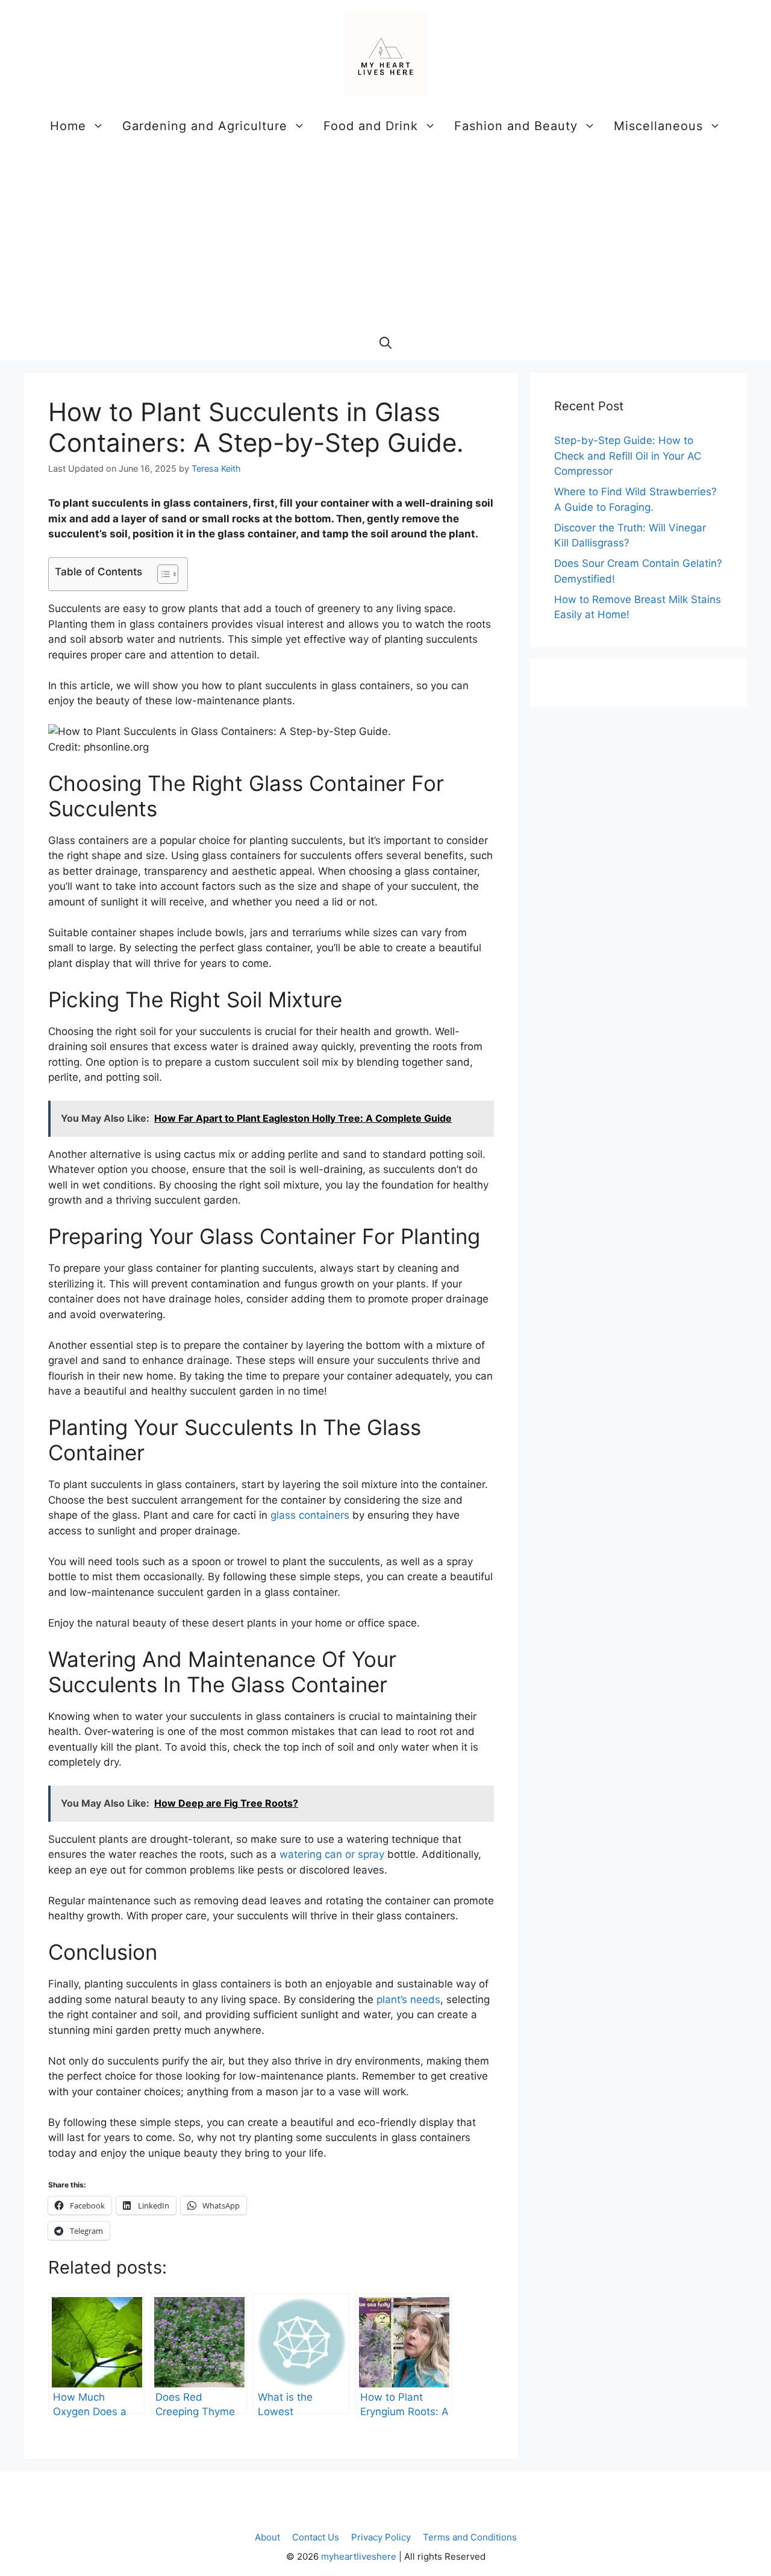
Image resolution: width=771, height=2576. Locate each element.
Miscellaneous (658, 126)
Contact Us (316, 2537)
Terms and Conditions (470, 2537)
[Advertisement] (385, 234)
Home (68, 126)
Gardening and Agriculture (205, 126)
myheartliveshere (359, 2556)
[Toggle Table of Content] (162, 574)
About (267, 2537)
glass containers (310, 1515)
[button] (385, 343)
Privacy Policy (381, 2537)
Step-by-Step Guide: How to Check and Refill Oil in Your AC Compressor (628, 456)
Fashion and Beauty (516, 126)
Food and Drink (371, 126)
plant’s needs (408, 1999)
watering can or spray (332, 1854)
